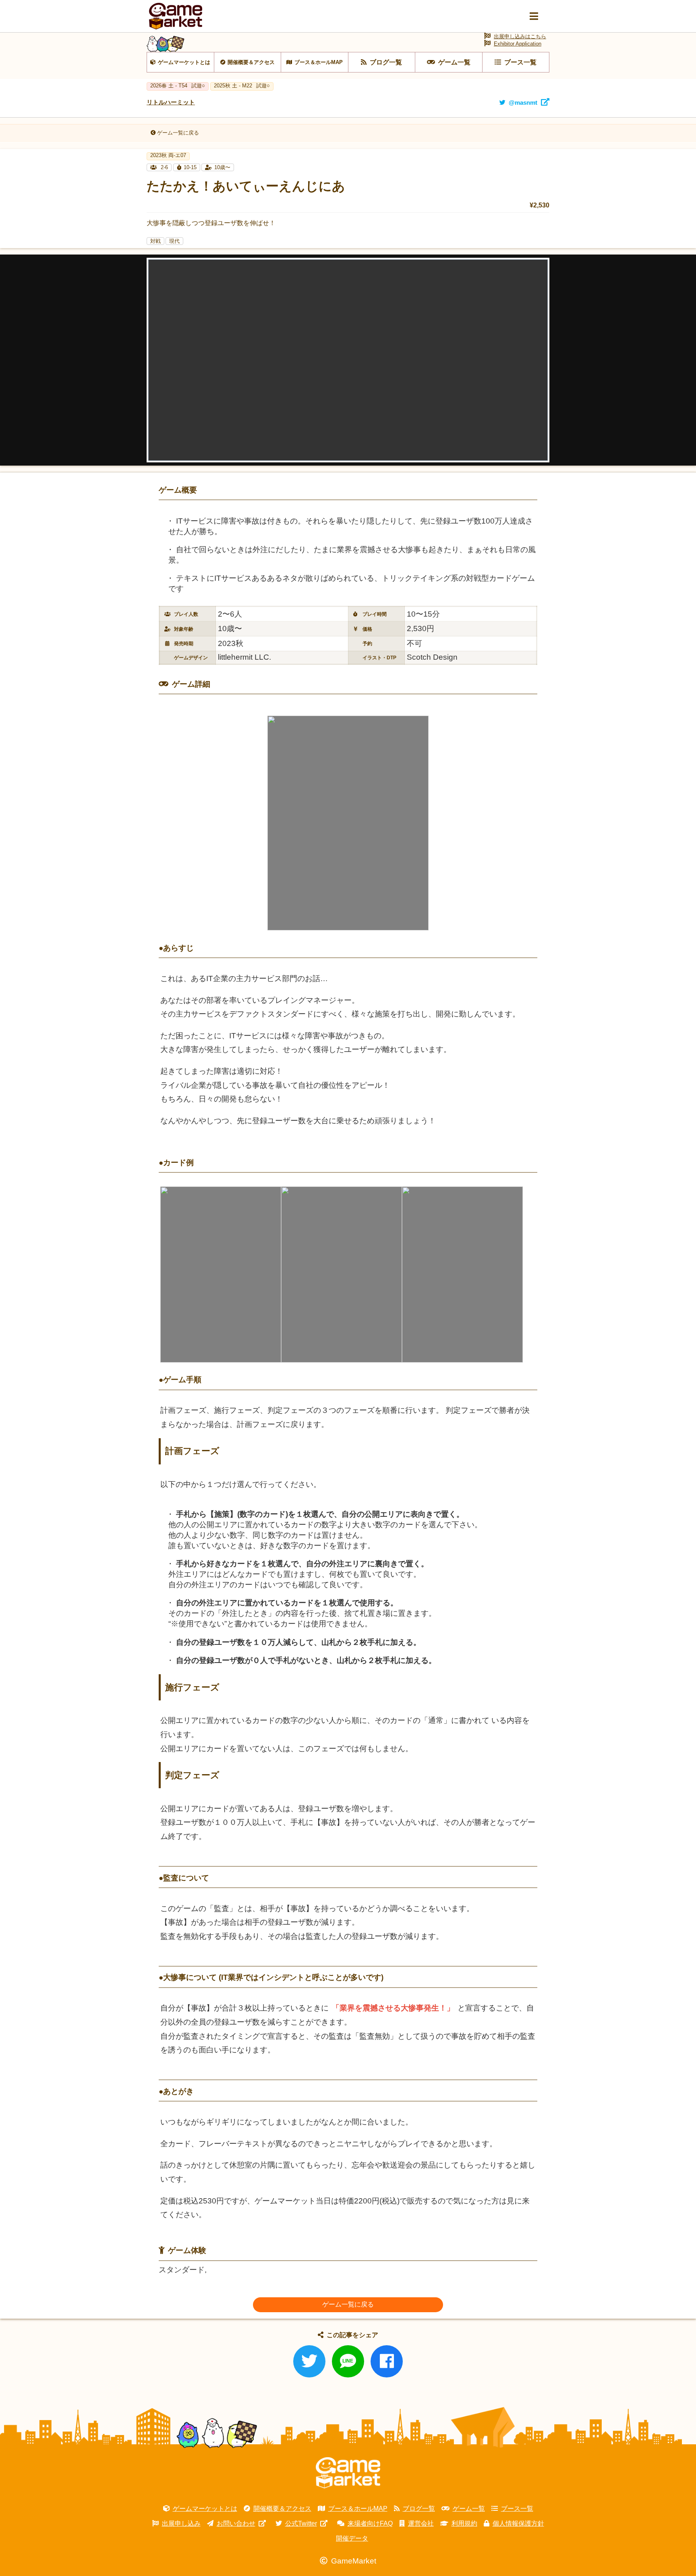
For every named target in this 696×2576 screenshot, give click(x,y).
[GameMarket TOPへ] (348, 2473)
